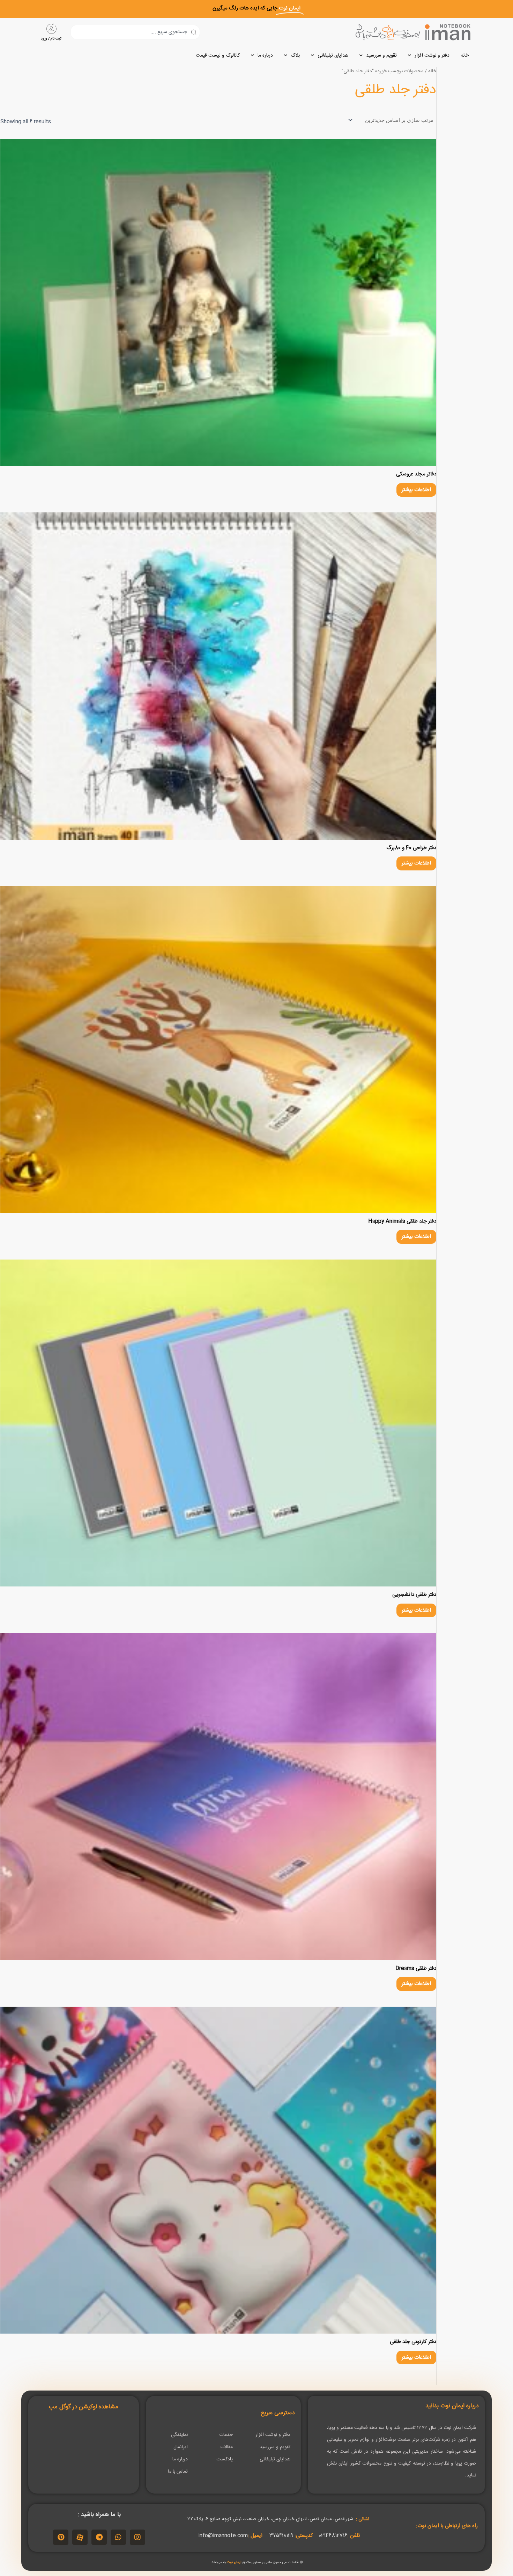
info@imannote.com (223, 2536)
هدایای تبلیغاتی (333, 56)
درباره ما (265, 56)
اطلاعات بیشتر (416, 490)
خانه (465, 56)
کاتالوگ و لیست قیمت (218, 56)
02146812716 (333, 2536)
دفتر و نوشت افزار (432, 56)
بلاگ (295, 56)
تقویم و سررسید (381, 56)
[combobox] (135, 32)
